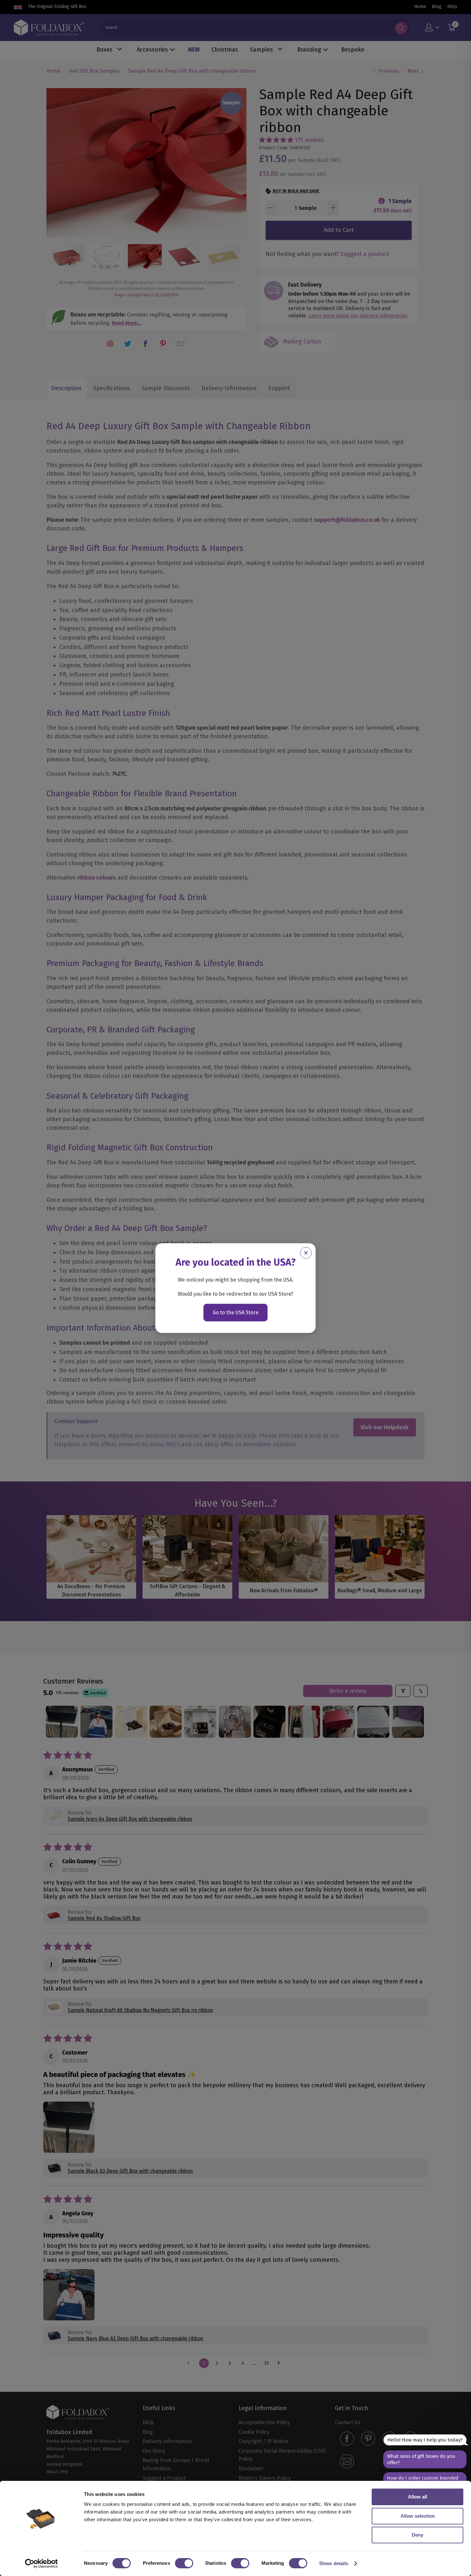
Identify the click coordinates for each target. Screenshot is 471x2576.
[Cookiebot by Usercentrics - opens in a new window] (41, 2564)
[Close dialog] (306, 1253)
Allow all (417, 2497)
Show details (334, 2563)
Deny (417, 2535)
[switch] (184, 2563)
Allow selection (418, 2516)
